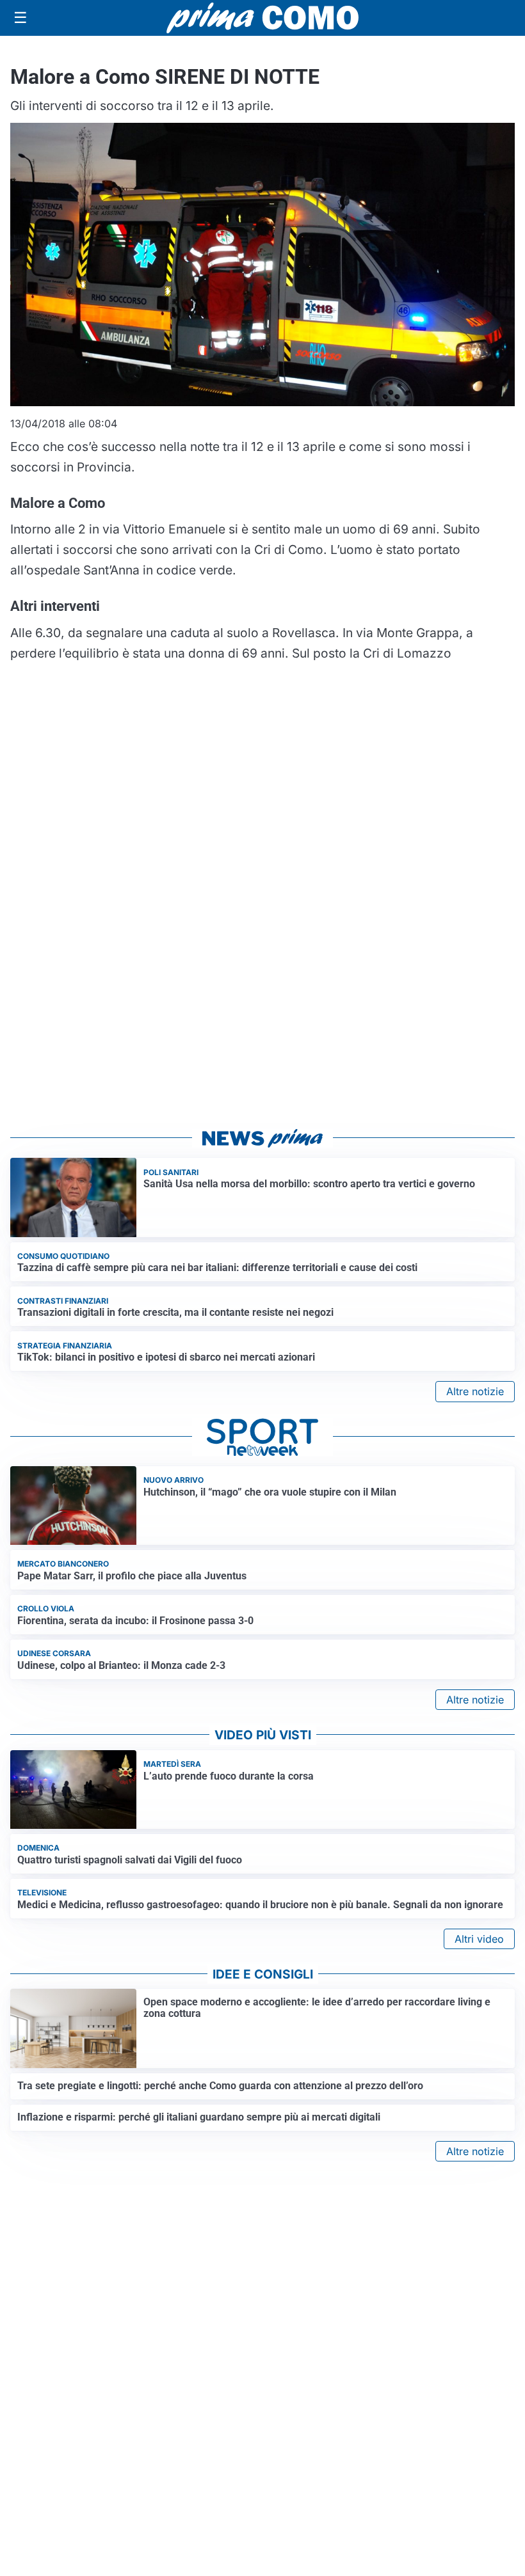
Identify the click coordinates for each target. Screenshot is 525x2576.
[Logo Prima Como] (262, 18)
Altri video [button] (479, 1939)
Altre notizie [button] (475, 1391)
